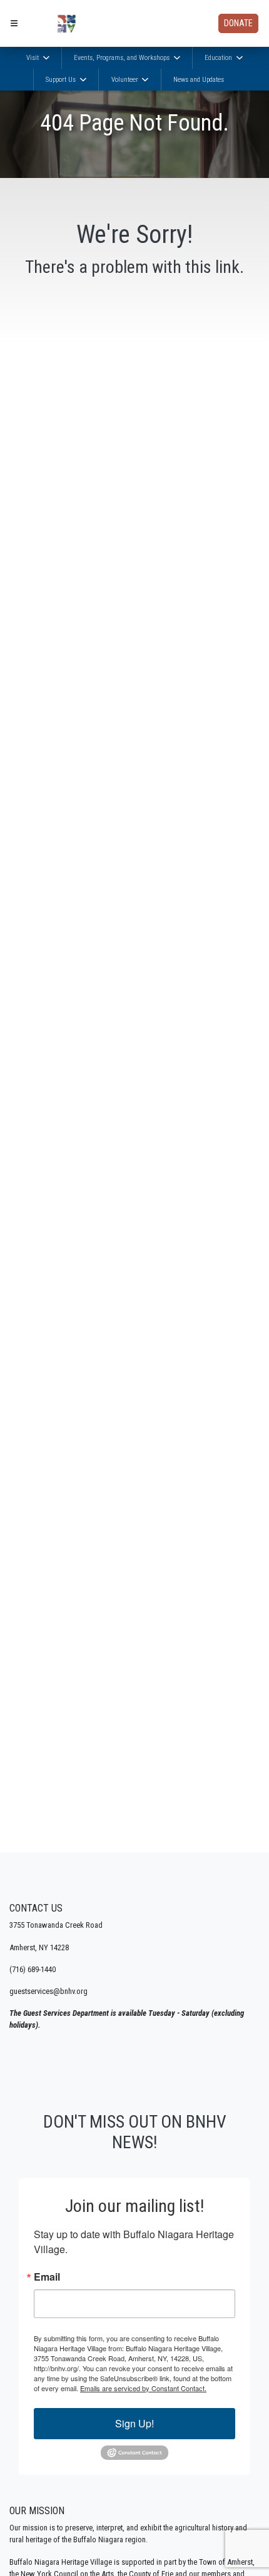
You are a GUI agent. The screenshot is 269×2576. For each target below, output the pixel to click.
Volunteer (126, 80)
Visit (33, 58)
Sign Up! (134, 2423)
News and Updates (199, 80)
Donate (238, 23)
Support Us (62, 80)
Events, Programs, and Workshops (123, 58)
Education (219, 58)
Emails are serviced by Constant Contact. (143, 2388)
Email (47, 2277)
